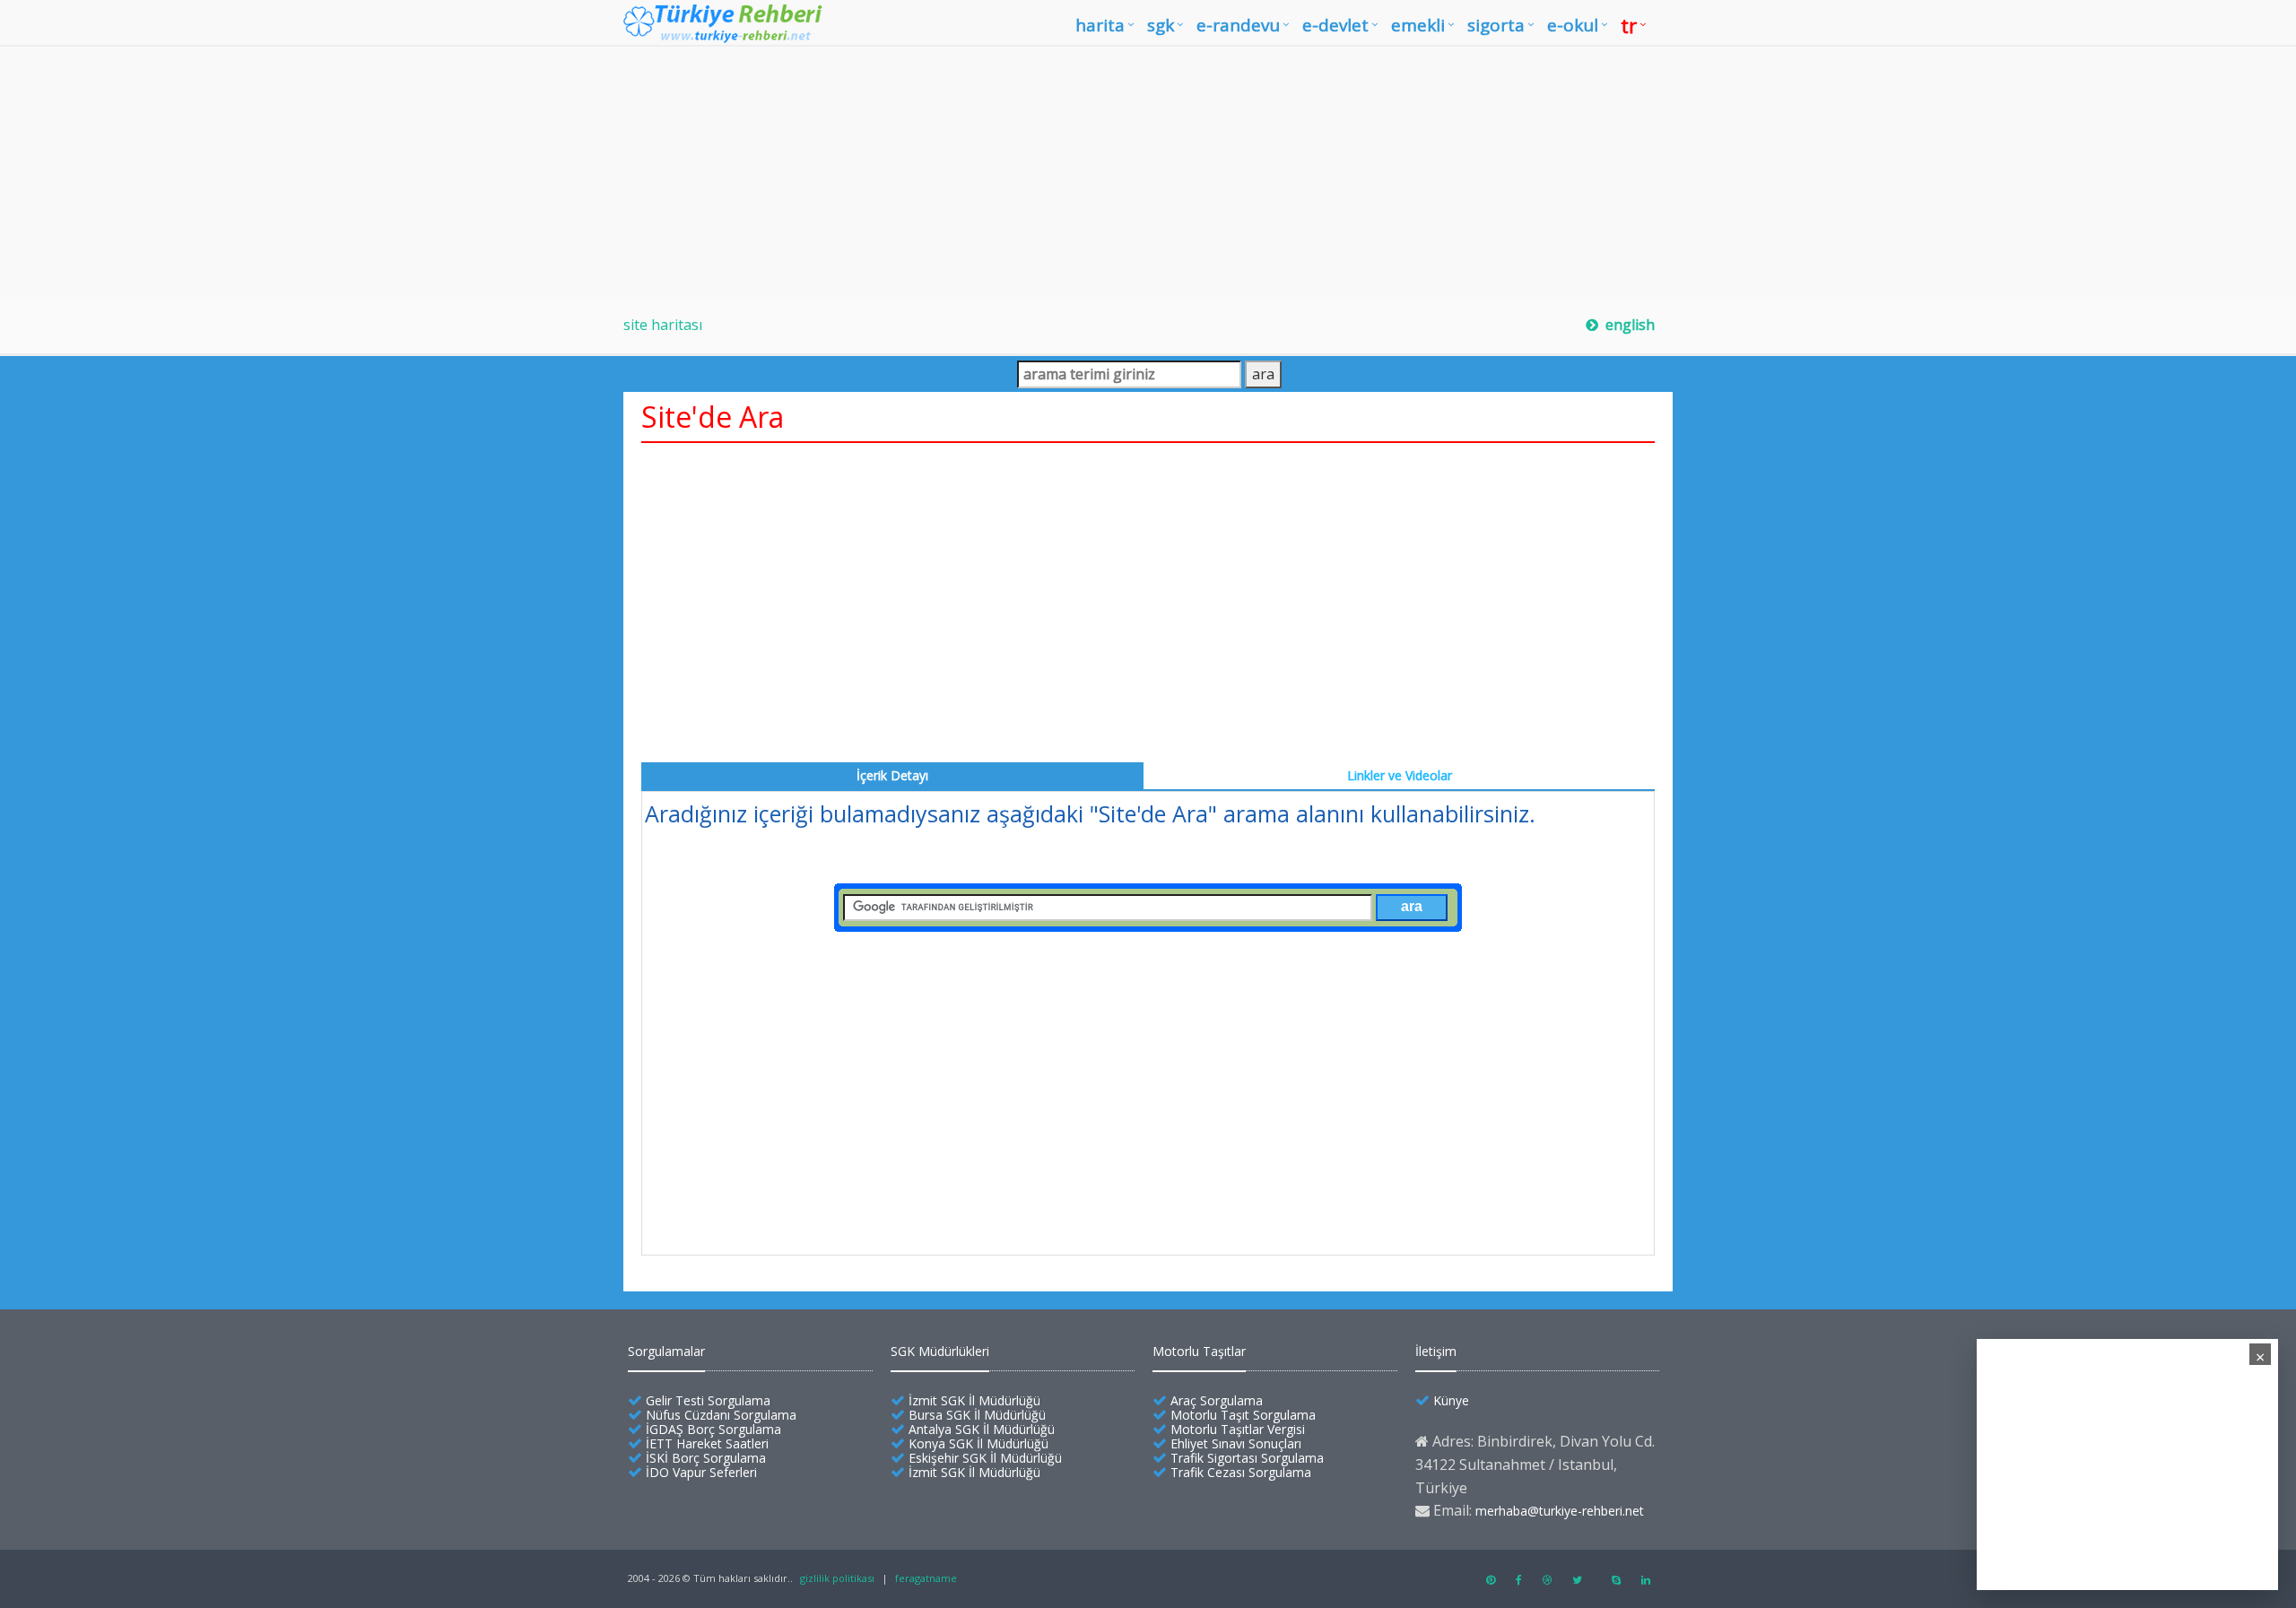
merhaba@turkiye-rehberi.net (1560, 1511)
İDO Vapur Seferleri (701, 1472)
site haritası (663, 325)
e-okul (1573, 25)
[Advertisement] (1148, 172)
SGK (1161, 25)
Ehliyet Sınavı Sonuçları (1236, 1443)
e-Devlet (1335, 25)
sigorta (1496, 25)
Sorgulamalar (666, 1351)
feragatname (926, 1578)
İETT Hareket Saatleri (707, 1443)
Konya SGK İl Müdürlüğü (978, 1443)
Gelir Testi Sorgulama (708, 1400)
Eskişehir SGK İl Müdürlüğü (985, 1458)
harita (1100, 25)
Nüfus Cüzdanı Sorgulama (721, 1415)
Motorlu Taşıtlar (1199, 1351)
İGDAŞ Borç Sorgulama (713, 1429)
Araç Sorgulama (1217, 1400)
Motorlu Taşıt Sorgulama (1243, 1415)
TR (1629, 25)
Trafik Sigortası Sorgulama (1247, 1458)
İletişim (1436, 1351)
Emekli (1418, 25)
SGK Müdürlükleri (940, 1351)
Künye (1451, 1400)
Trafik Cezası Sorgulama (1241, 1472)
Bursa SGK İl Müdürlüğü (977, 1415)
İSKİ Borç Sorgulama (706, 1458)
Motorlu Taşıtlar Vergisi (1238, 1429)
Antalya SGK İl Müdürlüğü (982, 1429)
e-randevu (1238, 25)
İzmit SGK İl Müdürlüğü (974, 1400)
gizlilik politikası (837, 1578)
